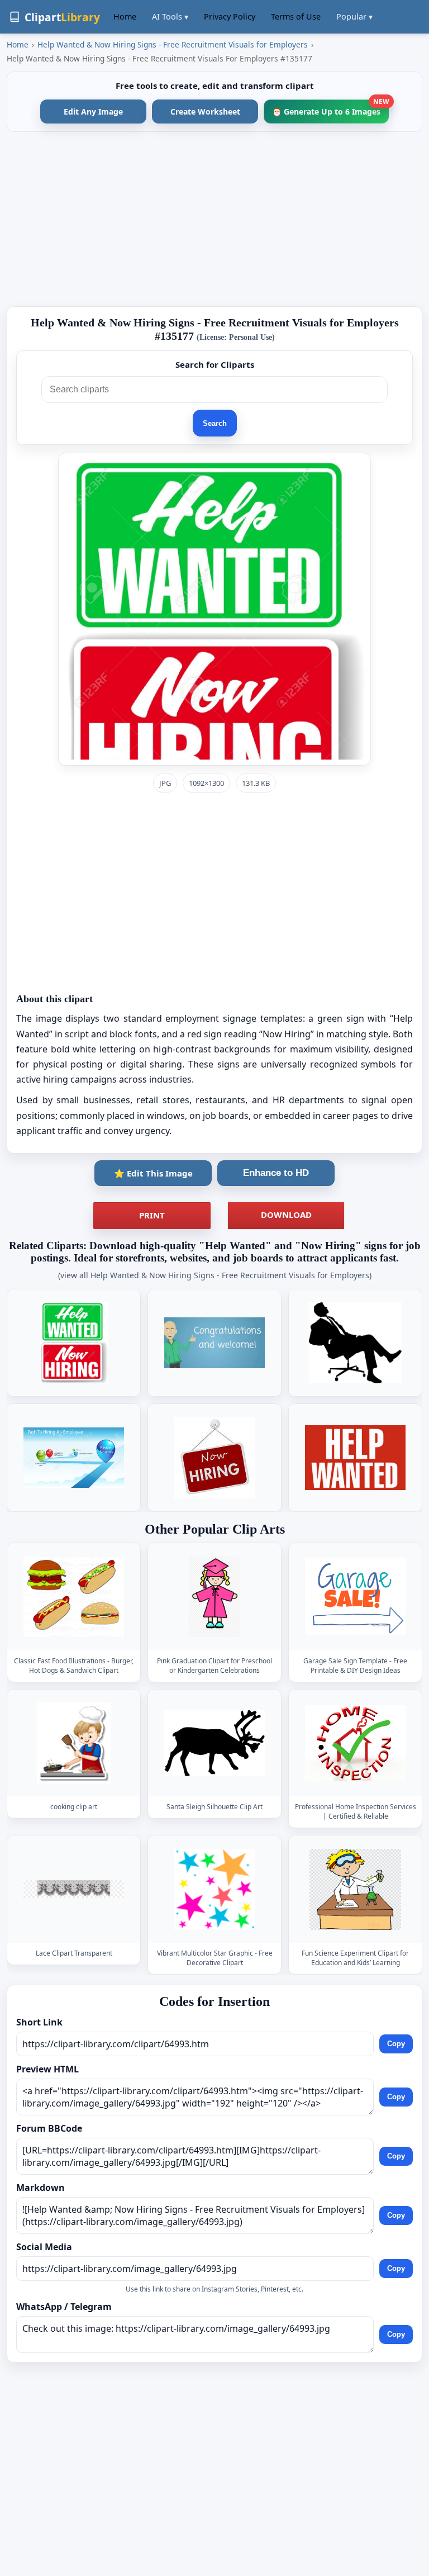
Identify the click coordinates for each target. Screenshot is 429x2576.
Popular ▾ (354, 16)
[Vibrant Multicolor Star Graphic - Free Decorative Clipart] (214, 1889)
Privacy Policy (230, 16)
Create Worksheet (205, 112)
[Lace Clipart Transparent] (74, 1889)
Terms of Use (296, 16)
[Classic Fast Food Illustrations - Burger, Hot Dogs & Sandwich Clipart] (74, 1597)
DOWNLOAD (286, 1215)
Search (215, 423)
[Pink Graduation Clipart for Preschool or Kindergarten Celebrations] (214, 1597)
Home (125, 16)
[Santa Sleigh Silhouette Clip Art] (214, 1743)
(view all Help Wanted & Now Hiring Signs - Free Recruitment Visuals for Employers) (215, 1275)
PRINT (152, 1215)
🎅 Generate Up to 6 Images (330, 108)
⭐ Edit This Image (153, 1173)
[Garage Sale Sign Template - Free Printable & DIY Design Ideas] (355, 1597)
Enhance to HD (276, 1173)
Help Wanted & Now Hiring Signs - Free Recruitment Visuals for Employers (173, 44)
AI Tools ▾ (170, 16)
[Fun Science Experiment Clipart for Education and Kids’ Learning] (355, 1889)
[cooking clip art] (74, 1743)
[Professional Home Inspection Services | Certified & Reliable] (355, 1743)
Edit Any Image (93, 112)
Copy (396, 2044)
